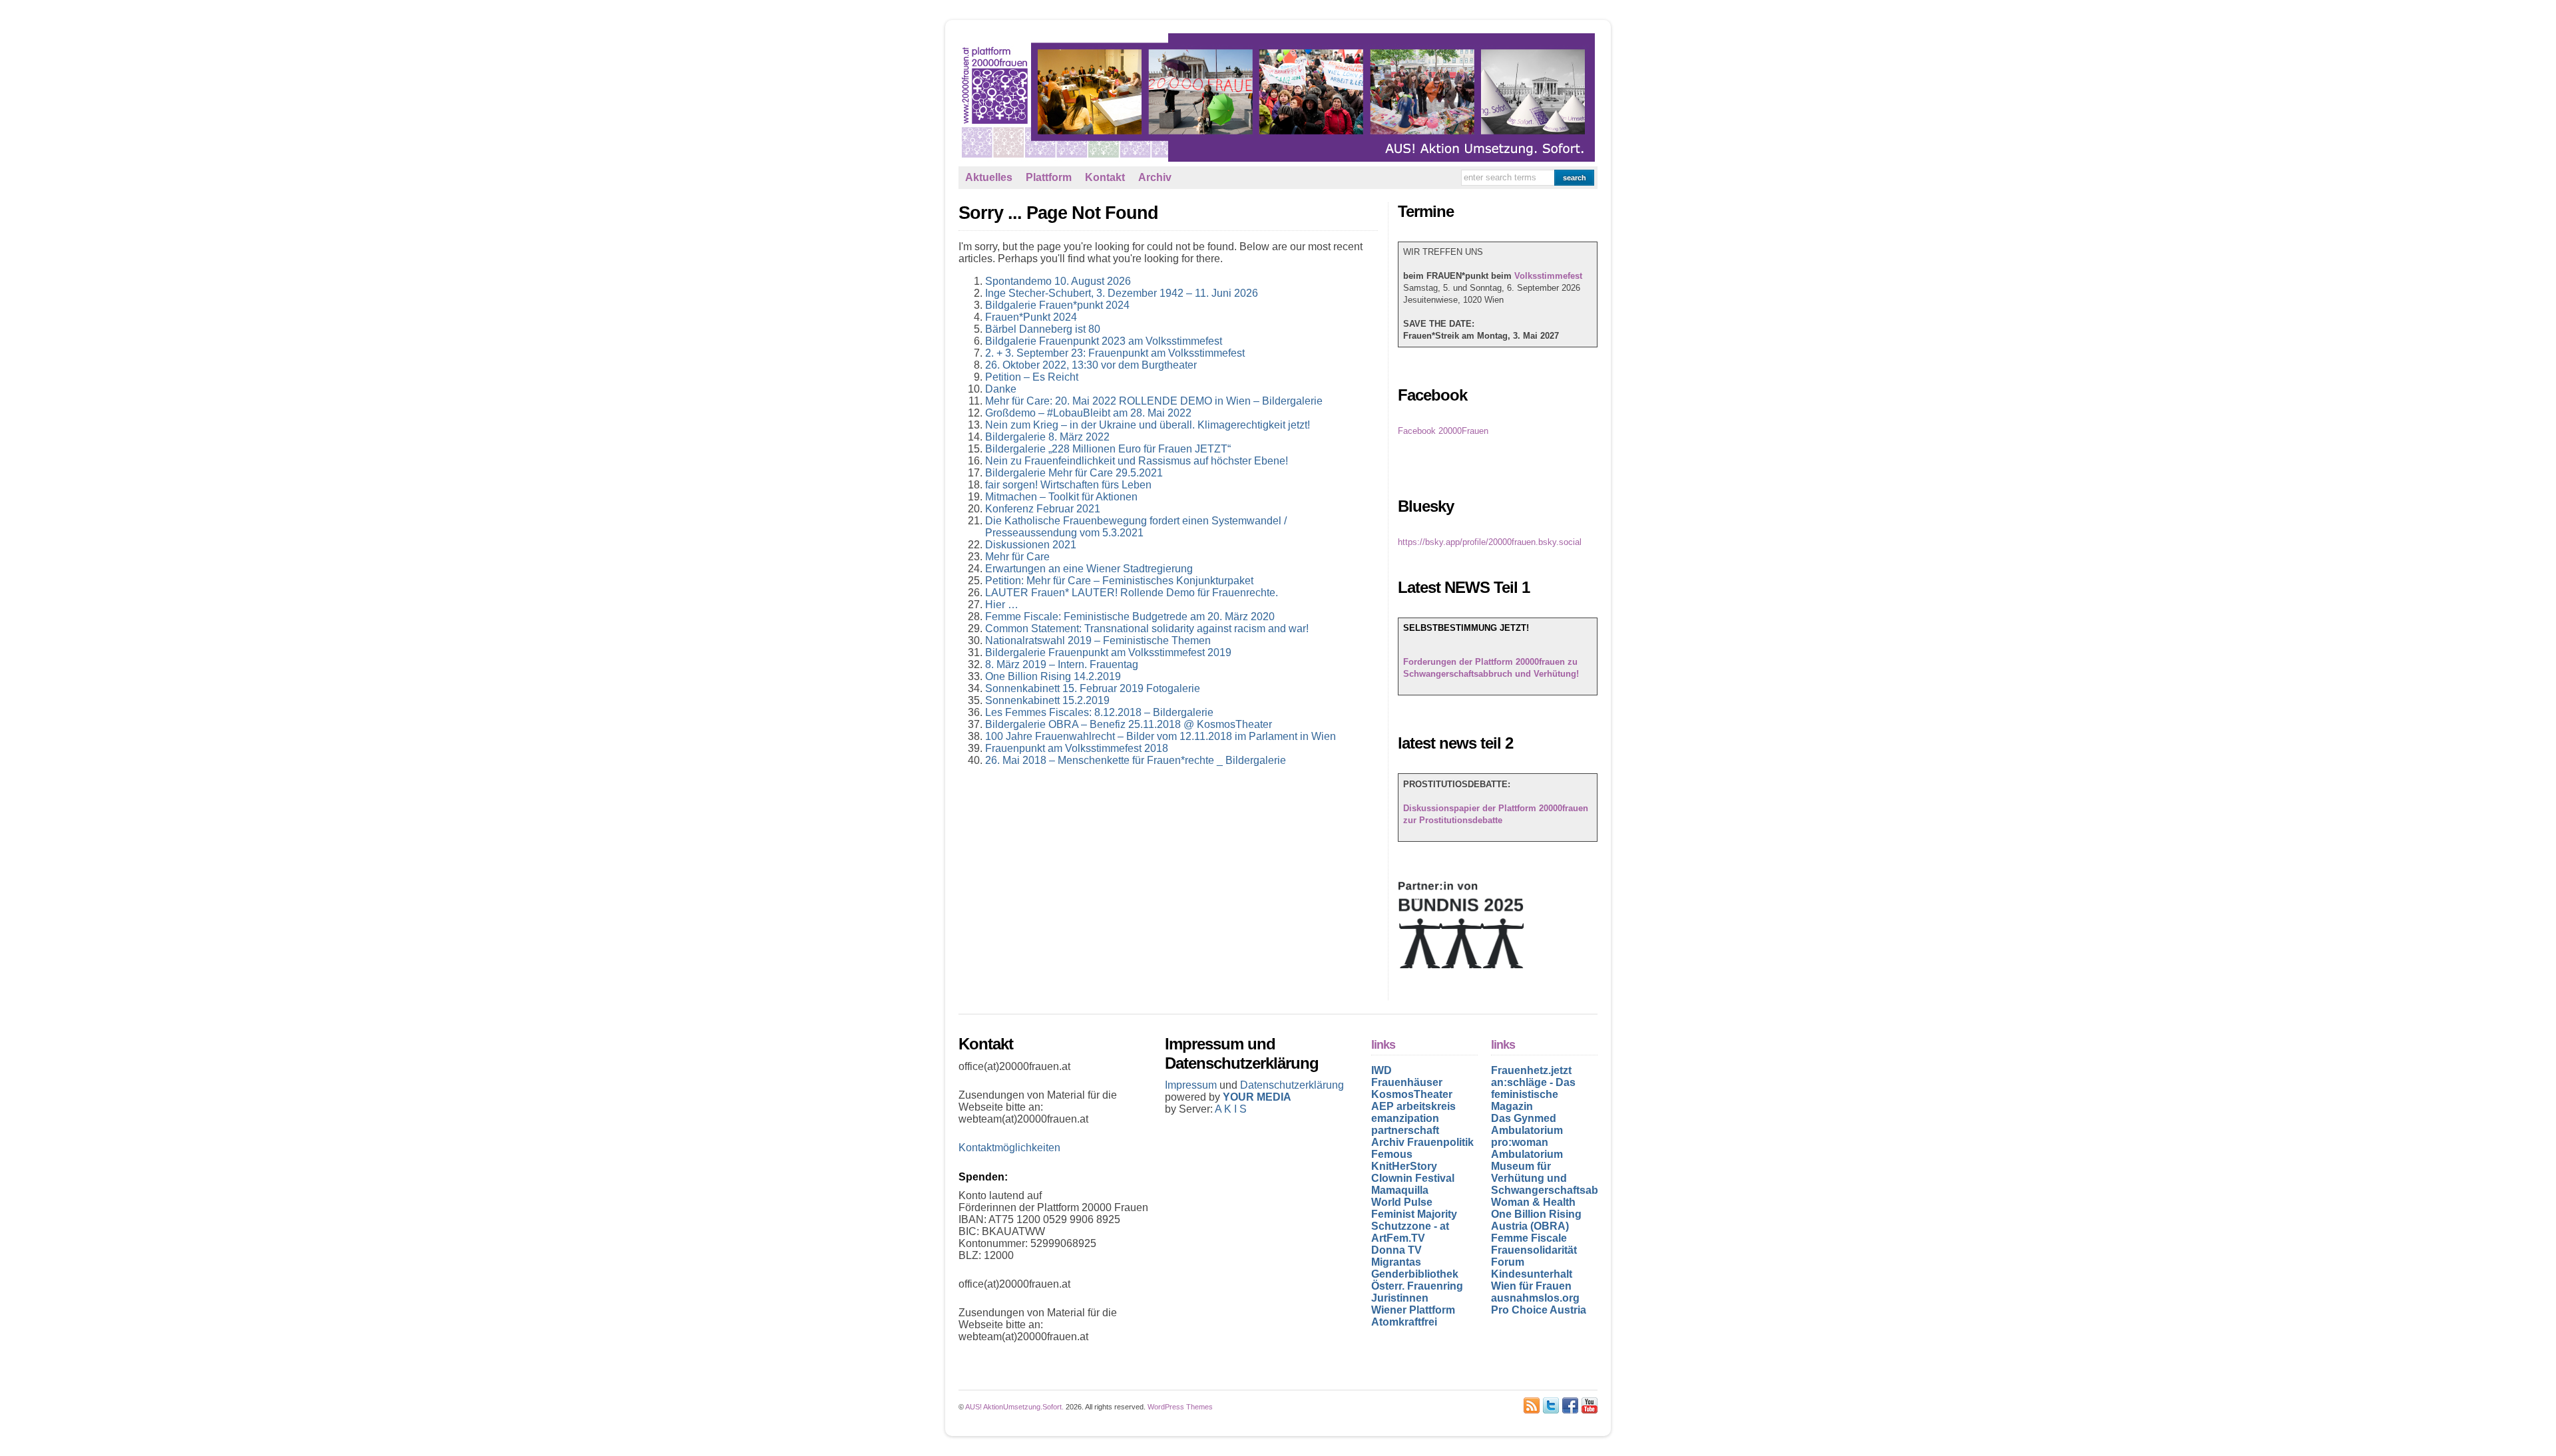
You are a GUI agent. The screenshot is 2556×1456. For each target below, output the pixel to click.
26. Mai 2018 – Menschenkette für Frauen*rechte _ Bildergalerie (1136, 760)
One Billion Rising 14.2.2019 (1053, 676)
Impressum (1192, 1085)
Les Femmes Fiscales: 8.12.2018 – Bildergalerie (1099, 712)
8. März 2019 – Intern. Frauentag (1062, 664)
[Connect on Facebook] (1570, 1405)
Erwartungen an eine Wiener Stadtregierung (1089, 569)
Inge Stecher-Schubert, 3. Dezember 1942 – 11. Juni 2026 (1122, 293)
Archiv (1155, 177)
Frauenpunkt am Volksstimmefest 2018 (1077, 748)
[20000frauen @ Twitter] (1551, 1405)
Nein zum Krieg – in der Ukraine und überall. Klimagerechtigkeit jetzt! (1148, 425)
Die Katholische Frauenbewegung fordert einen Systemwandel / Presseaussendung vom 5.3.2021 (1136, 527)
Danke (1001, 389)
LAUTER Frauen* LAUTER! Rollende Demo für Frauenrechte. (1132, 593)
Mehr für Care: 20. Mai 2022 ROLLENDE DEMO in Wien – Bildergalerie (1154, 401)
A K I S (1231, 1109)
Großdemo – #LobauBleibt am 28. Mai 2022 (1088, 413)
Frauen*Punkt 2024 (1031, 317)
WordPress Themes (1180, 1407)
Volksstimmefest (1548, 276)
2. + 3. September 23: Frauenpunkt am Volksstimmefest (1115, 353)
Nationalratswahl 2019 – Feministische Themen (1098, 640)
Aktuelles (989, 177)
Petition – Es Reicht (1032, 377)
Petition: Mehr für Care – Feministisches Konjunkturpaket (1119, 581)
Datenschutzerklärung (1292, 1085)
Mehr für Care (1017, 557)
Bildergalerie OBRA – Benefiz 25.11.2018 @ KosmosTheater (1129, 724)
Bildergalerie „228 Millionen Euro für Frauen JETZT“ (1108, 449)
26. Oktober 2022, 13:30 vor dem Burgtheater (1091, 365)
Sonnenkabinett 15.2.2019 (1047, 700)
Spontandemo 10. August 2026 (1058, 281)
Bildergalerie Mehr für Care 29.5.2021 (1074, 473)
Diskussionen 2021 (1031, 545)
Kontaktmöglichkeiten (1009, 1148)
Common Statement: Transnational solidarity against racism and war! (1147, 629)
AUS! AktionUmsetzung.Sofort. (1014, 1407)
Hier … (1002, 605)
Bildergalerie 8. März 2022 (1047, 437)
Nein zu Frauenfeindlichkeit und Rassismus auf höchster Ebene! (1137, 461)
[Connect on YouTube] (1590, 1405)
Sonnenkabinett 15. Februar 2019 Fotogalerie (1093, 688)
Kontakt (1105, 177)
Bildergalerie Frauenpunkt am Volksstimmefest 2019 (1108, 652)
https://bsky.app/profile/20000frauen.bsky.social (1490, 542)
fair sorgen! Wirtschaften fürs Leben (1068, 485)
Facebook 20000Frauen (1443, 431)
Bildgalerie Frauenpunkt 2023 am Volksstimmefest (1104, 341)
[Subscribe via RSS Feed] (1532, 1405)
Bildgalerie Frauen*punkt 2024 (1057, 305)
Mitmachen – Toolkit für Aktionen (1061, 497)
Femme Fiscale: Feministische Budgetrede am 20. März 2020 (1130, 617)
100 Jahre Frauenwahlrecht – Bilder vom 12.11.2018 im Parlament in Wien (1161, 736)
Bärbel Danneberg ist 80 (1043, 329)
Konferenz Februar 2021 (1043, 509)
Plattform (1049, 177)
